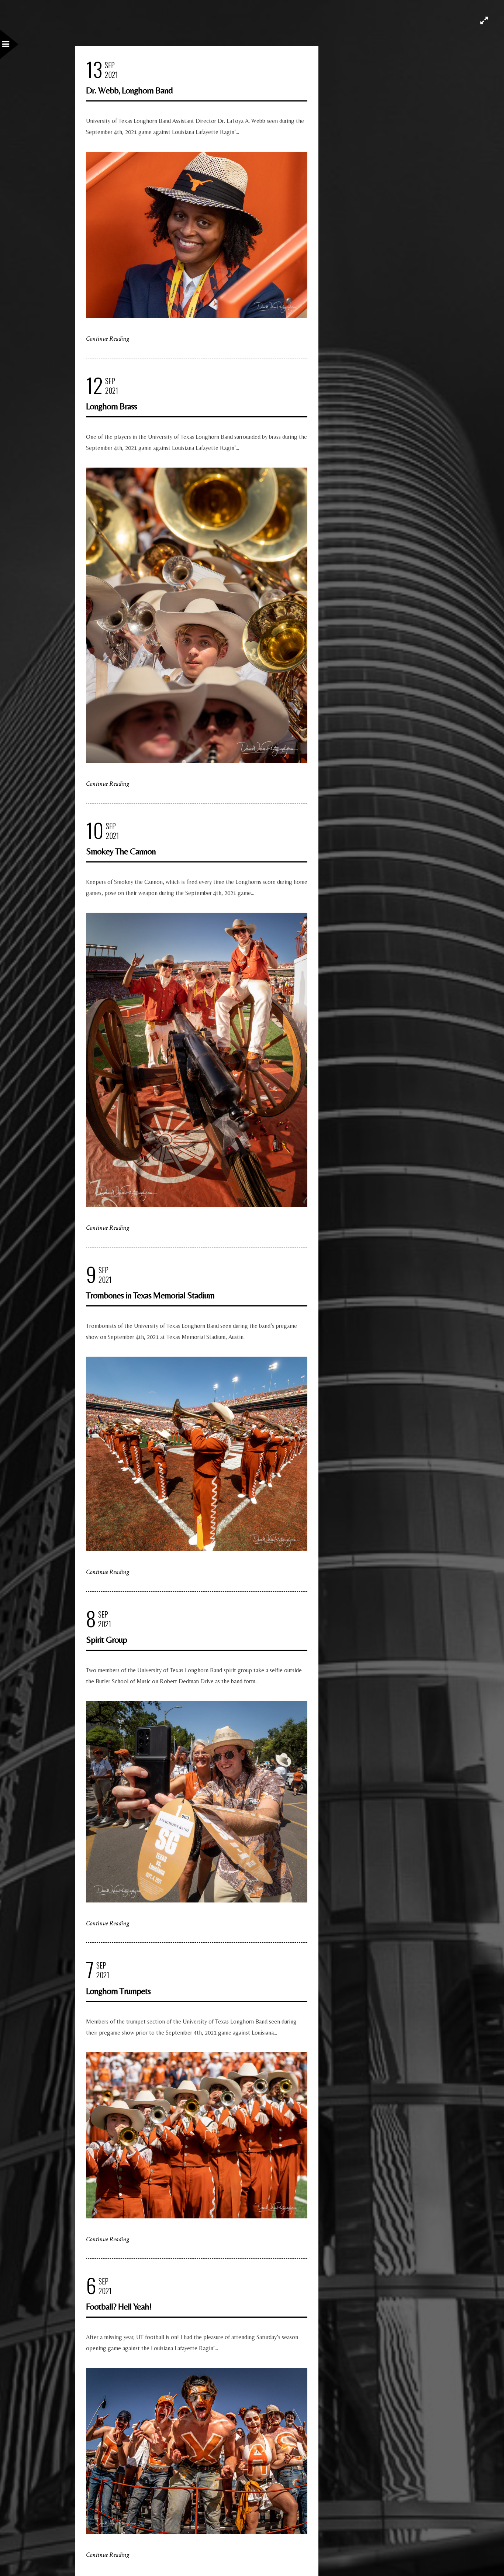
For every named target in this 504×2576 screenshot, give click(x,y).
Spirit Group (106, 1640)
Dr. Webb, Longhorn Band (129, 90)
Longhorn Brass (111, 406)
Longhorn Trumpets (118, 1991)
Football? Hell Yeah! (119, 2306)
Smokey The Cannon (121, 851)
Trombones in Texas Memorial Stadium (150, 1295)
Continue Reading (108, 339)
